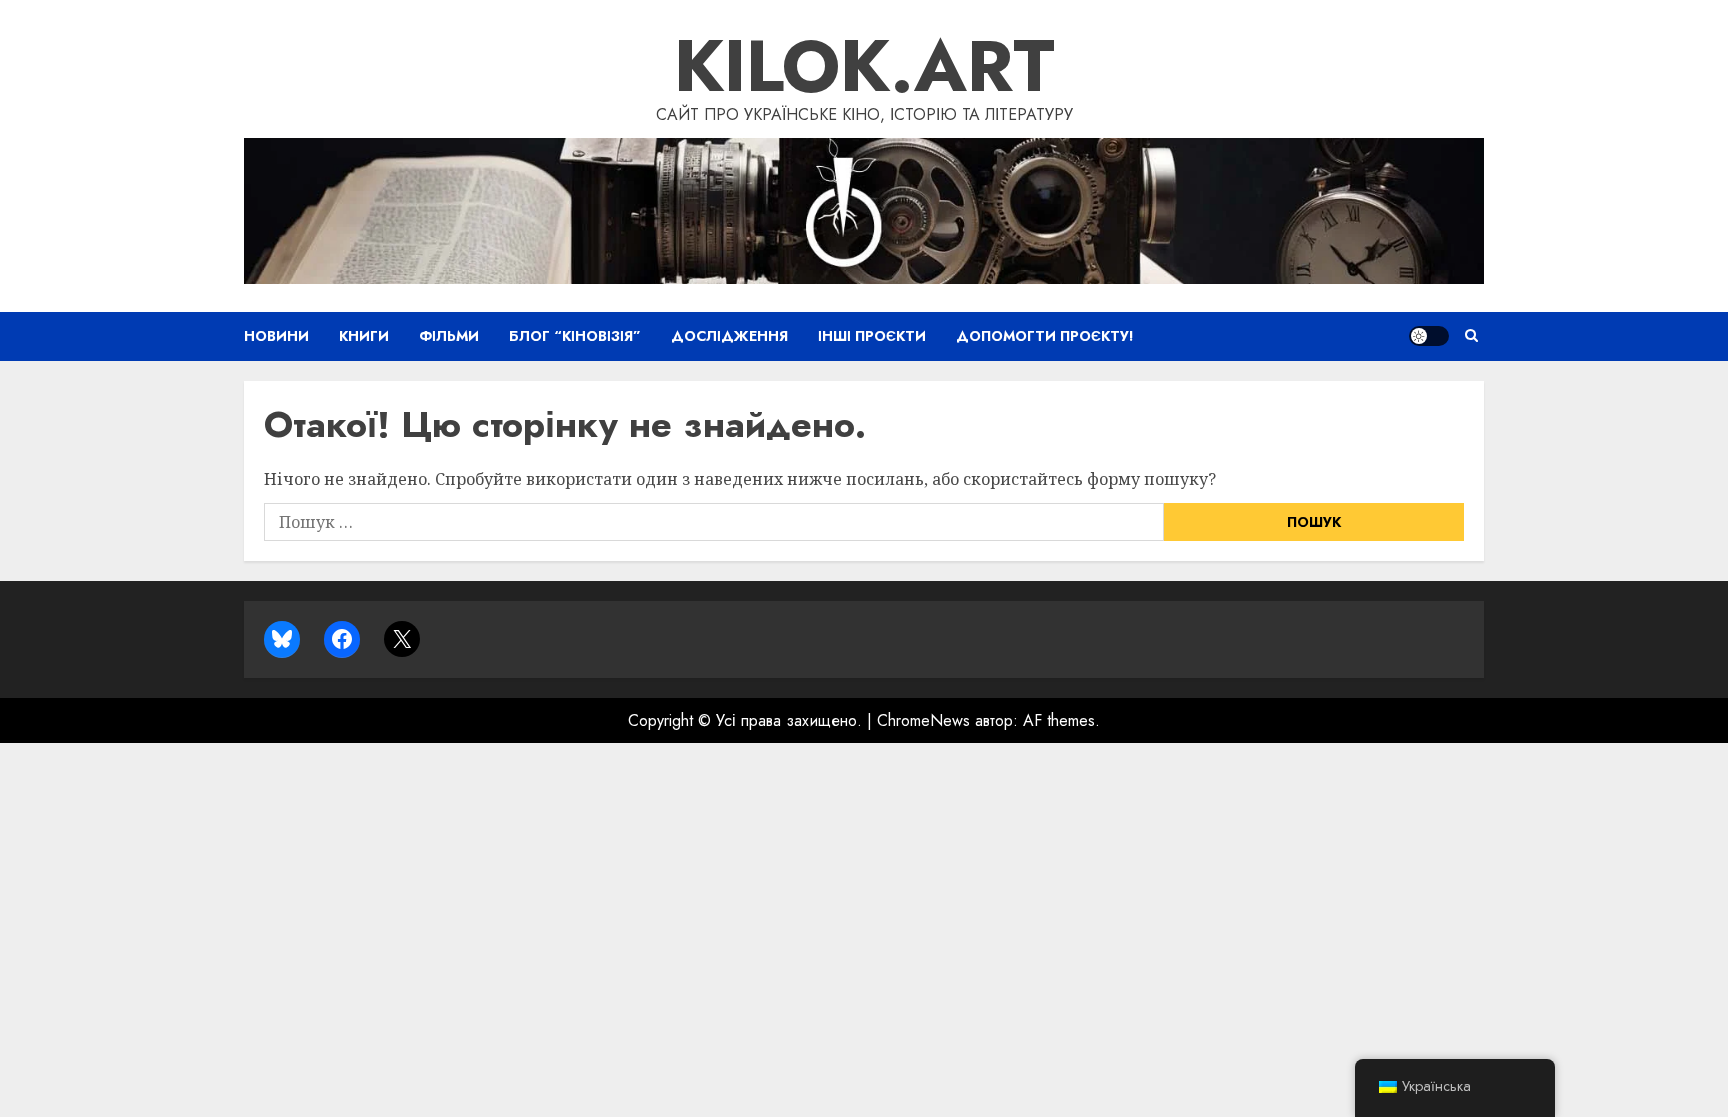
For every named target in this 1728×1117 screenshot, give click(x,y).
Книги (364, 336)
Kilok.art (864, 66)
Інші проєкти (872, 336)
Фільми (449, 336)
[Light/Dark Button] (1429, 336)
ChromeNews (923, 720)
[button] (1471, 336)
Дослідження (729, 336)
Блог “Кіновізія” (575, 336)
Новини (276, 336)
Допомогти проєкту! (1045, 336)
